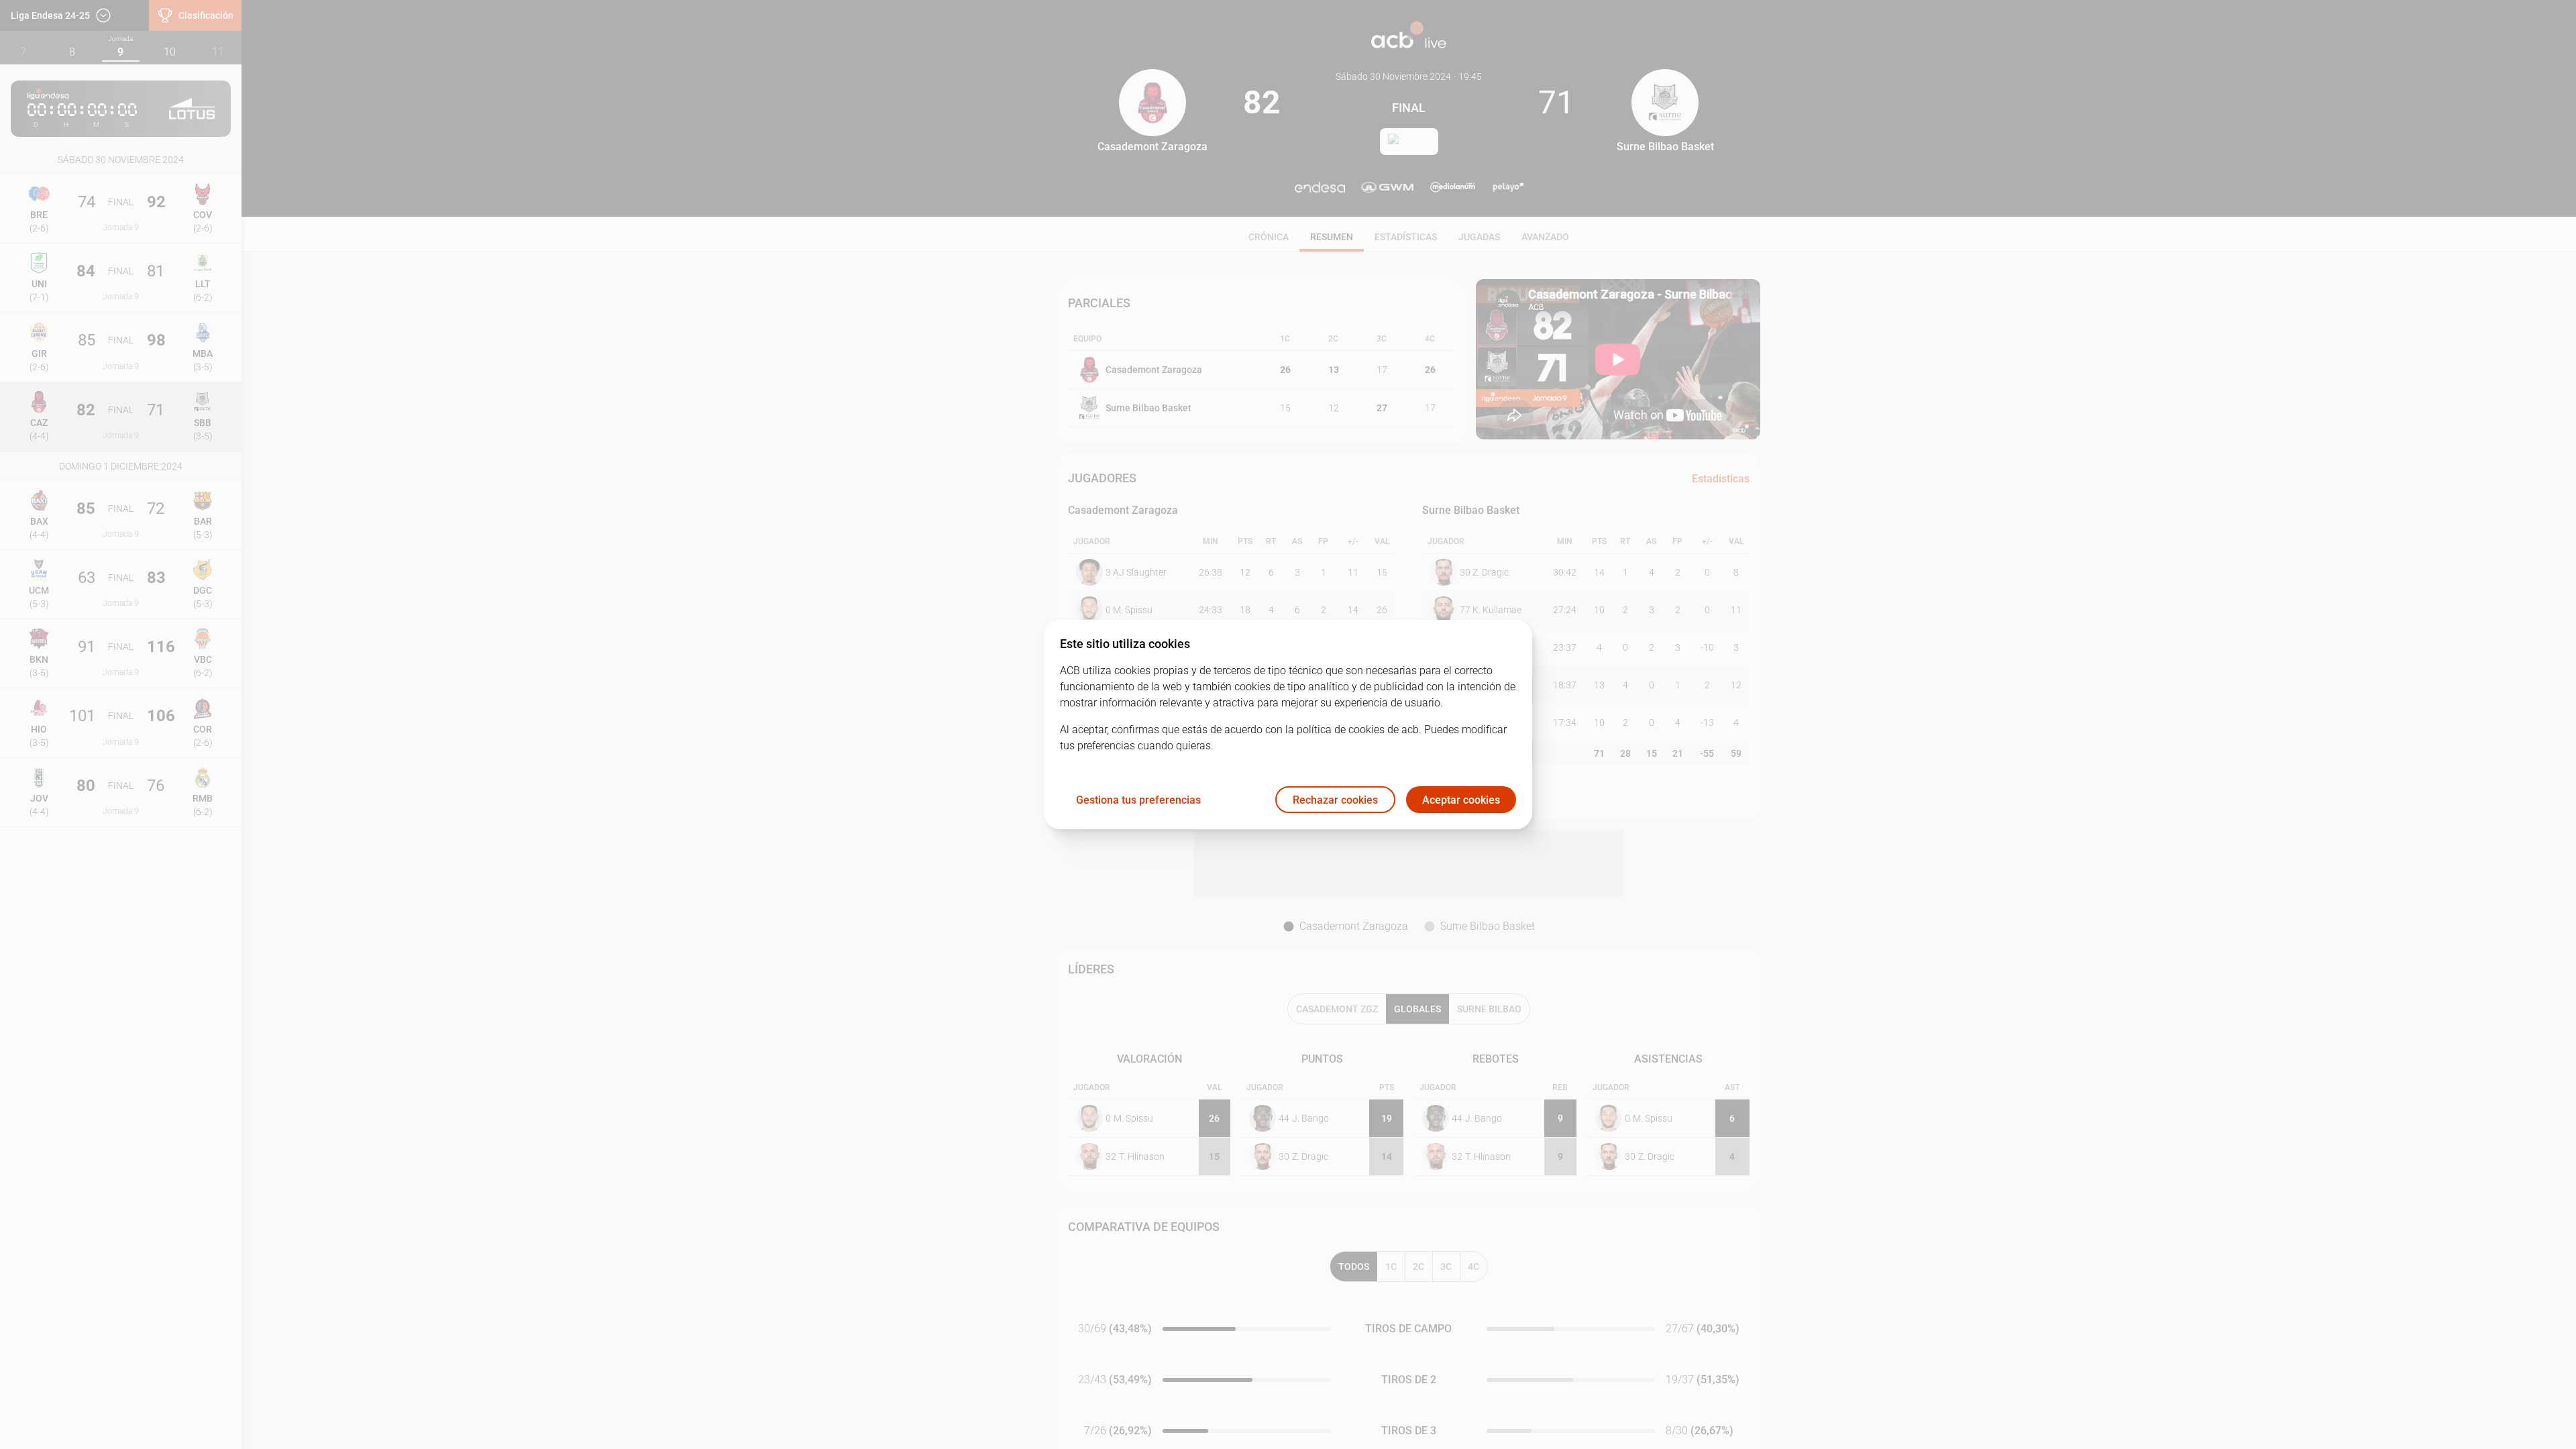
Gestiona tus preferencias (1138, 800)
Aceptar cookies (1461, 800)
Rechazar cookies (1335, 800)
